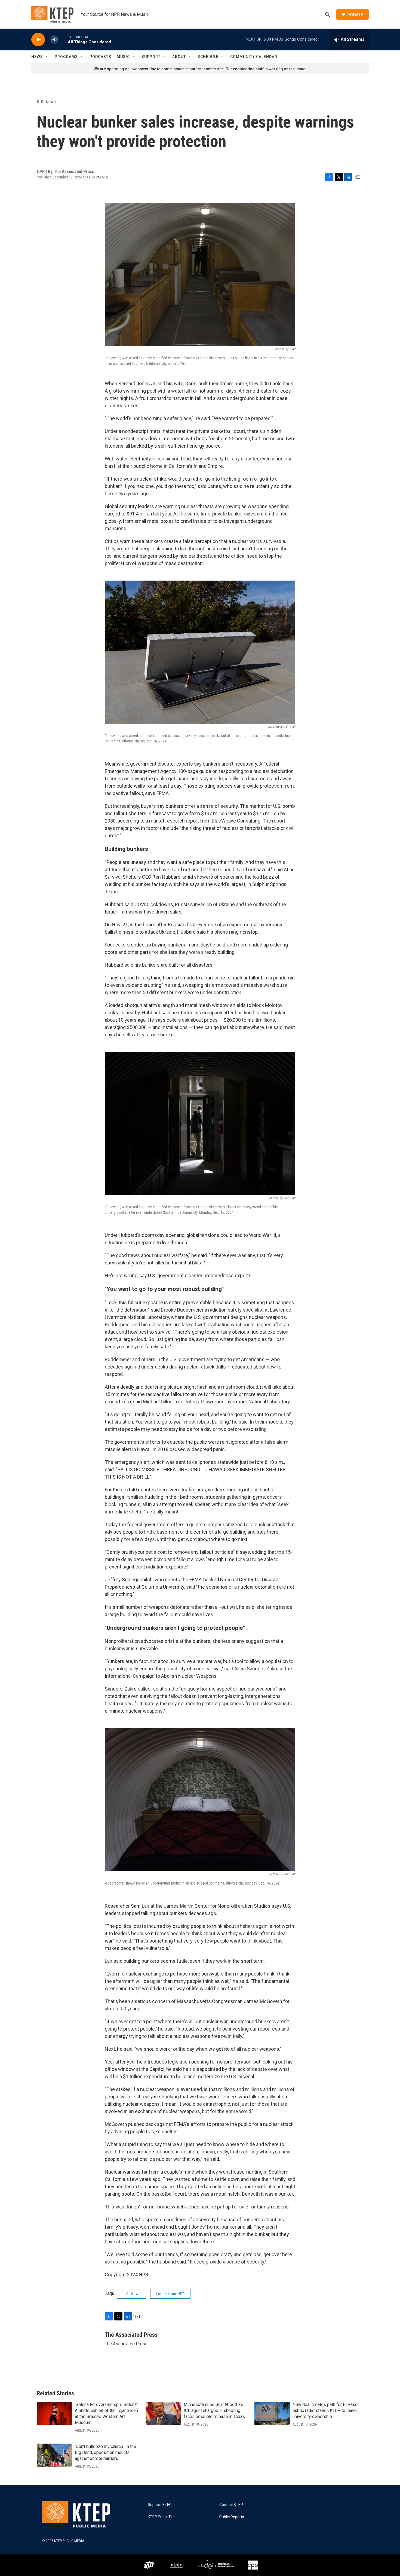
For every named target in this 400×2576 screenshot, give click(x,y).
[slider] (63, 39)
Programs (66, 57)
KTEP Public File (161, 2517)
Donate (355, 14)
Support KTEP (160, 2505)
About (179, 57)
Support (151, 57)
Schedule (208, 57)
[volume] (54, 40)
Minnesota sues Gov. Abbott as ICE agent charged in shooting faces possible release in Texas (214, 2410)
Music (123, 57)
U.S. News (46, 102)
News (37, 57)
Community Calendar (254, 57)
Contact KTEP (231, 2505)
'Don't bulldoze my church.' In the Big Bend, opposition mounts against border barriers (105, 2452)
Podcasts (100, 57)
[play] (38, 40)
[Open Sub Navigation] (47, 57)
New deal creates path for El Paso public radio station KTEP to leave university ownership (325, 2410)
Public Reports (232, 2517)
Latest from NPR (170, 2294)
